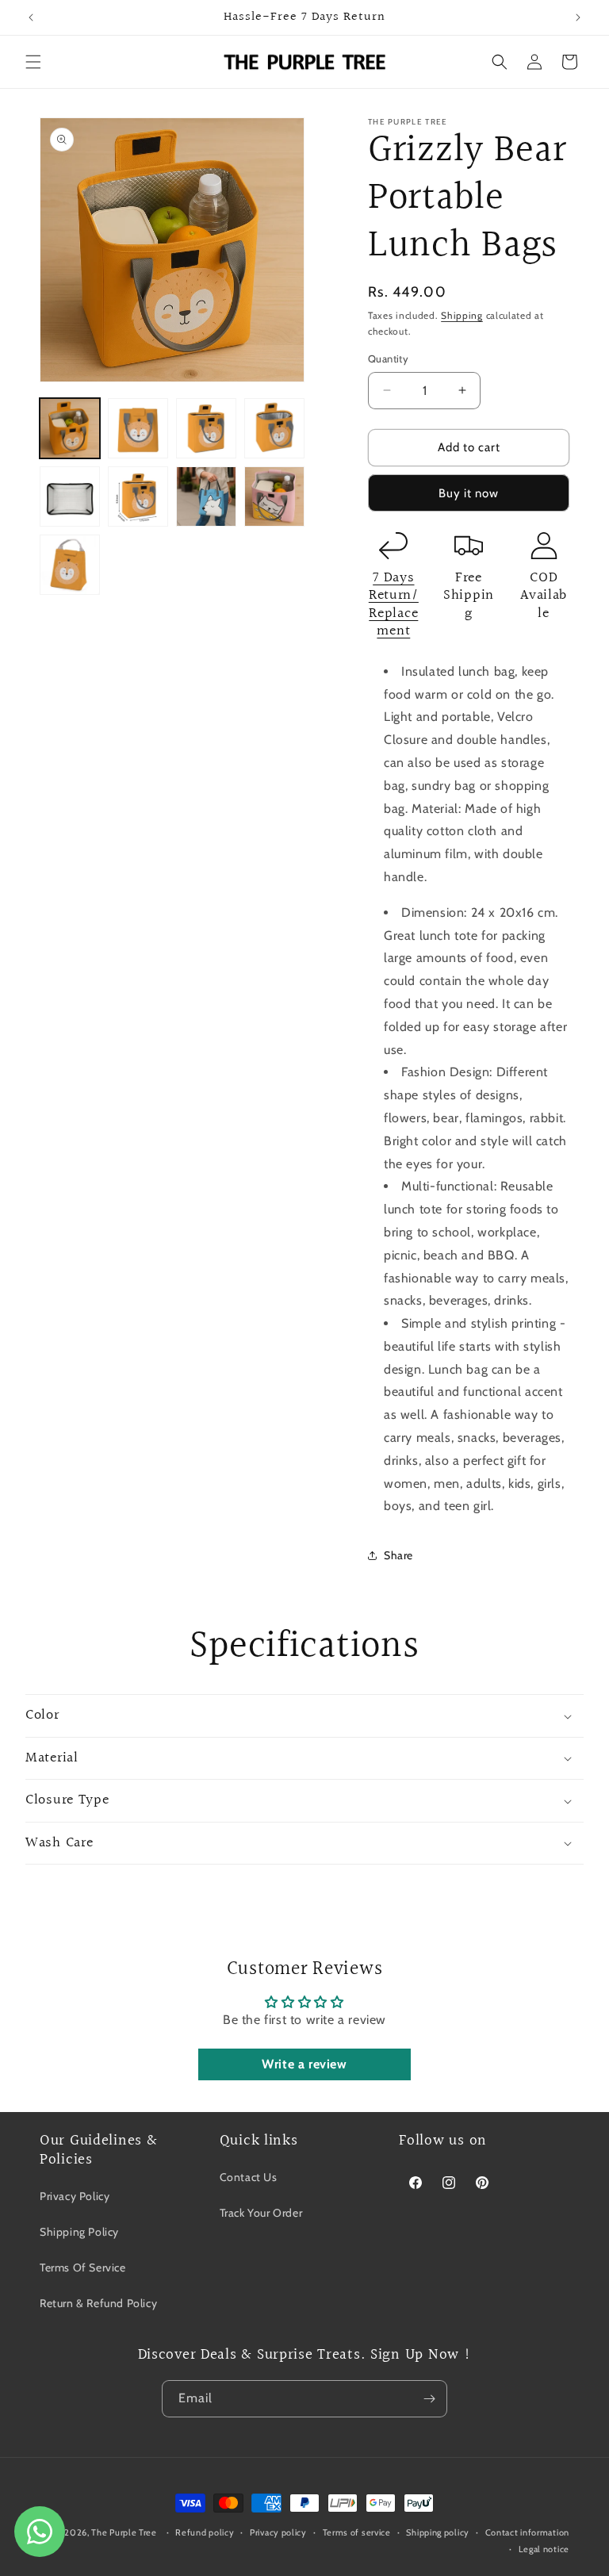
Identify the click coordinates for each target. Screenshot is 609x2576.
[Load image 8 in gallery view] (274, 496)
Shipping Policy (79, 2232)
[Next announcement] (578, 17)
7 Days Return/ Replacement (394, 605)
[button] (33, 62)
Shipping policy (438, 2532)
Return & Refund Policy (98, 2303)
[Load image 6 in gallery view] (138, 496)
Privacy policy (278, 2532)
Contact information (527, 2532)
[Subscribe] (429, 2399)
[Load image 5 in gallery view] (70, 496)
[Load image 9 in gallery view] (70, 565)
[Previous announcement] (31, 17)
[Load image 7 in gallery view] (206, 496)
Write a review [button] (304, 2064)
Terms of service (357, 2532)
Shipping (462, 315)
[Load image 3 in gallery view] (206, 428)
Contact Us (249, 2177)
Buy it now (469, 493)
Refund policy (205, 2532)
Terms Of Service (83, 2267)
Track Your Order (261, 2213)
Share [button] (398, 1555)
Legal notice (544, 2549)
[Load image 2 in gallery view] (138, 428)
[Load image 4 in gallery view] (274, 428)
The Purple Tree (124, 2532)
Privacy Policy (75, 2196)
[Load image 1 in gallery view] (70, 428)
